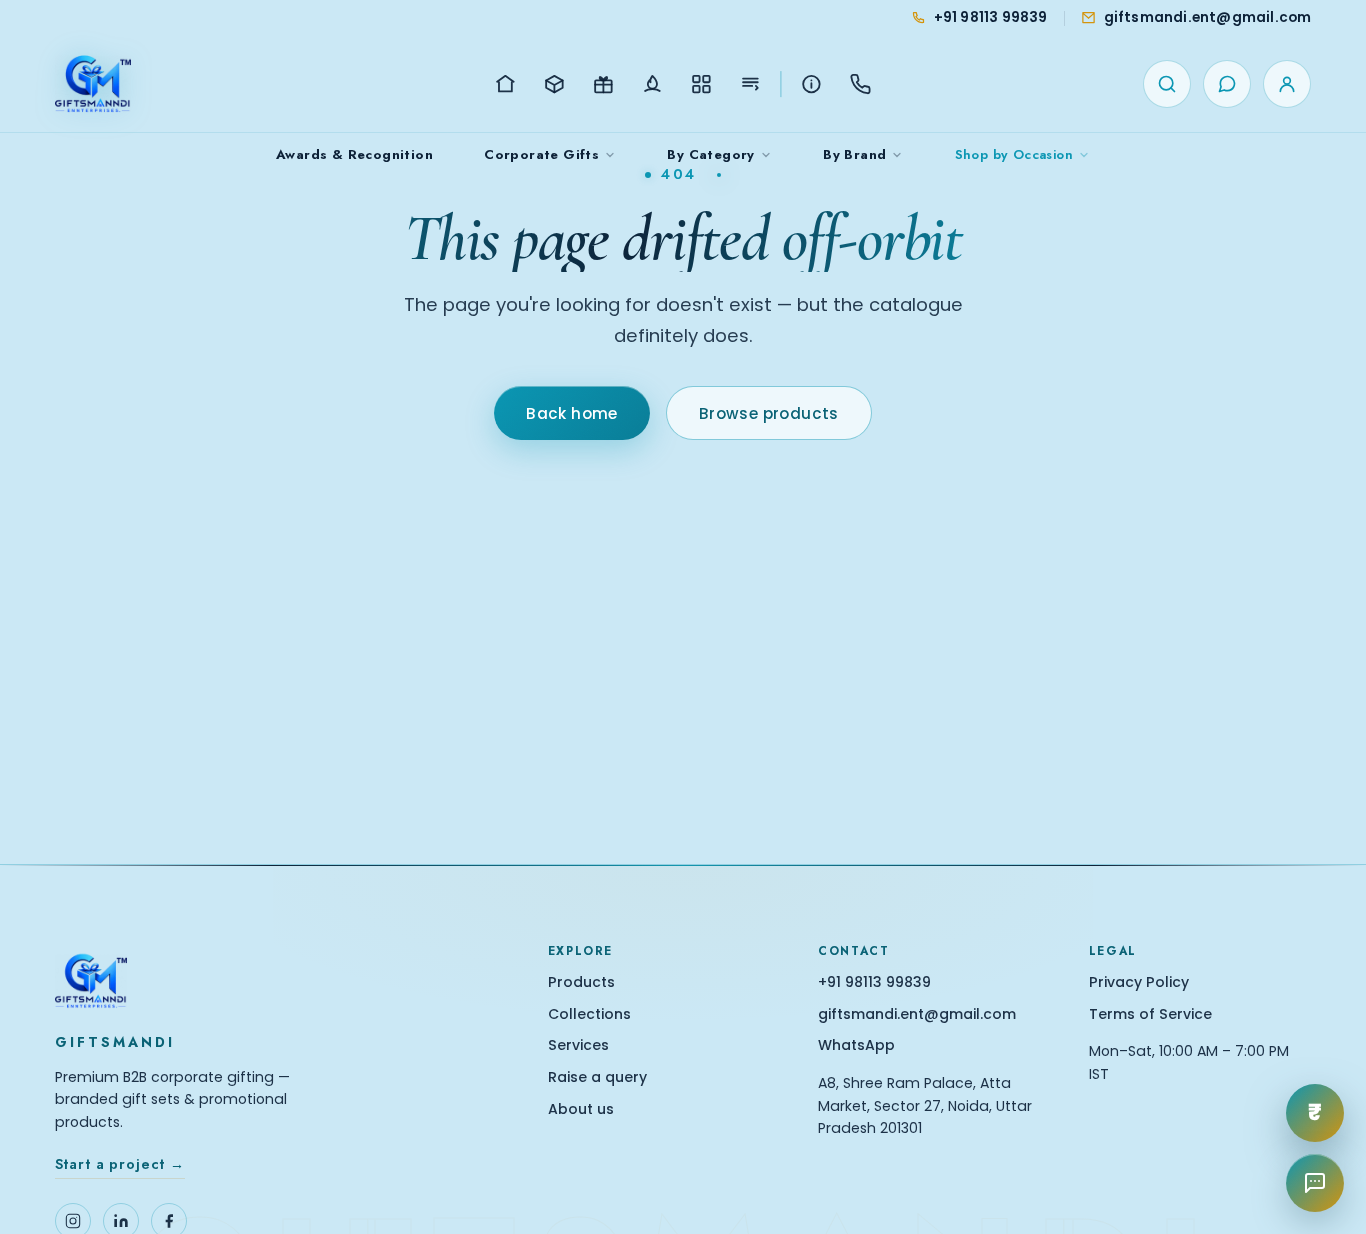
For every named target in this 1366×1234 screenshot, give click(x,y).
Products (581, 982)
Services (578, 1045)
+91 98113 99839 (874, 982)
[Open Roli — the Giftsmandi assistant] (1315, 1183)
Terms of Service (1150, 1014)
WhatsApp (856, 1045)
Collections (589, 1014)
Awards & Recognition (354, 154)
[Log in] (1287, 84)
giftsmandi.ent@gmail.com (917, 1014)
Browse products (769, 413)
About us (581, 1109)
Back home (572, 413)
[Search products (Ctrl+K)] (1167, 84)
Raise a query (597, 1077)
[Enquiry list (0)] (1227, 84)
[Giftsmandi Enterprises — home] (93, 84)
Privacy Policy (1139, 982)
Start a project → (120, 1164)
